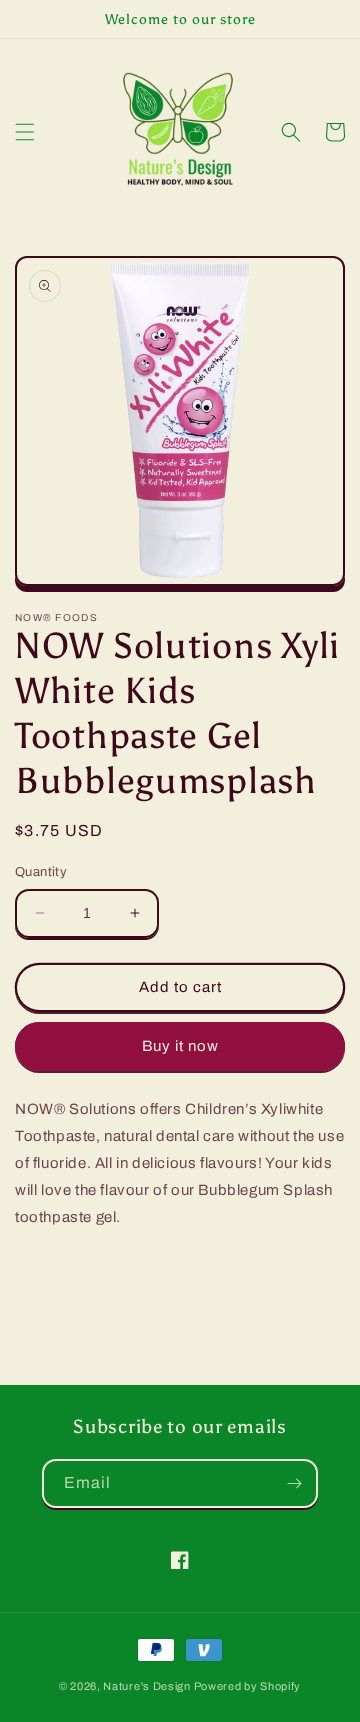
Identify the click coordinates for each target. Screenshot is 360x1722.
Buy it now (180, 1046)
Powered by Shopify (248, 1686)
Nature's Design (147, 1686)
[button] (25, 132)
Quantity (41, 872)
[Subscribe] (294, 1483)
